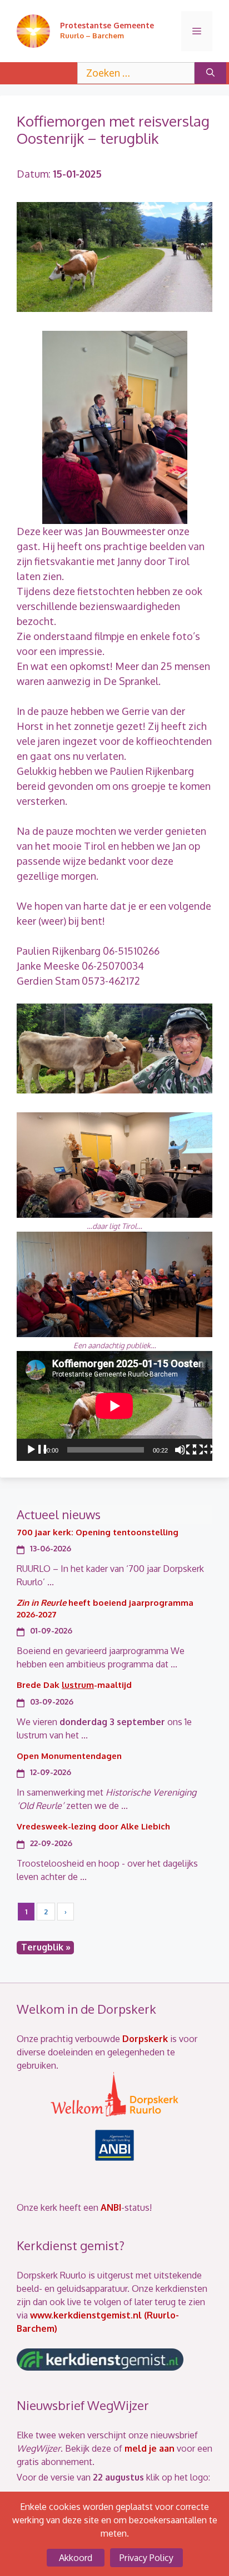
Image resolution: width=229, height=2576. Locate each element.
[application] (114, 1406)
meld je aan (150, 2448)
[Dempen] (186, 1450)
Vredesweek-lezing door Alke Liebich (93, 1826)
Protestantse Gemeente (107, 25)
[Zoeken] (210, 73)
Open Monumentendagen (69, 1756)
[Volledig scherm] (203, 1450)
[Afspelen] (37, 1450)
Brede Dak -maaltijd (74, 1685)
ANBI (111, 2207)
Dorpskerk (145, 2039)
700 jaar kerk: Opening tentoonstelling (98, 1532)
